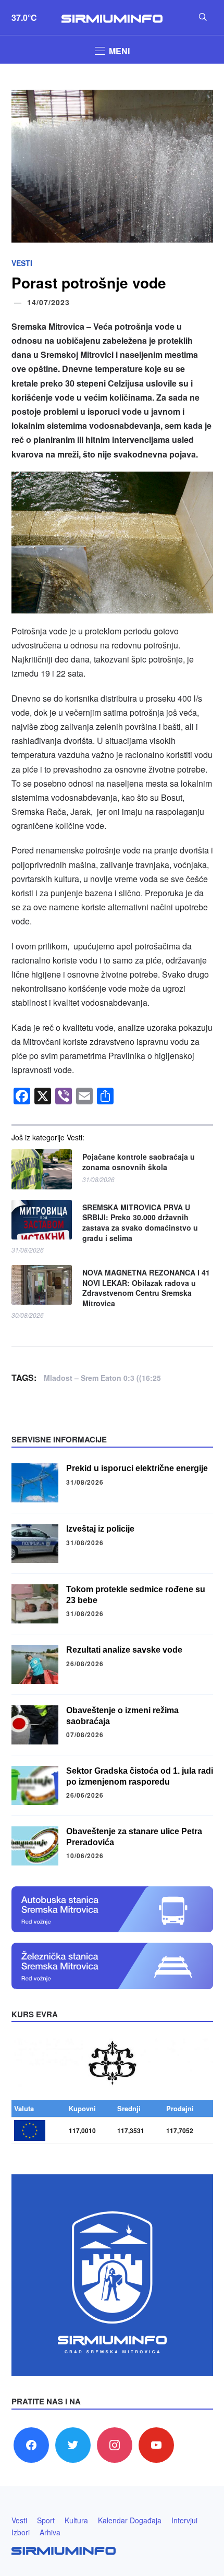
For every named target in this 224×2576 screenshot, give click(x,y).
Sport (46, 2520)
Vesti (22, 263)
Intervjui (184, 2520)
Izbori (21, 2532)
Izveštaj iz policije (100, 1529)
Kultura (76, 2520)
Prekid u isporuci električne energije (137, 1468)
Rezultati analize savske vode (124, 1650)
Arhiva (50, 2532)
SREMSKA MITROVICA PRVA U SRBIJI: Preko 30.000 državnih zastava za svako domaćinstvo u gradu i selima (140, 1223)
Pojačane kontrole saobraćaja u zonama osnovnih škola (139, 1162)
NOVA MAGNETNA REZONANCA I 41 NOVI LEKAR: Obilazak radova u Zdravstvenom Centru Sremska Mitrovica (146, 1288)
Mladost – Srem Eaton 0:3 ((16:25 (102, 1378)
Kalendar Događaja (130, 2520)
